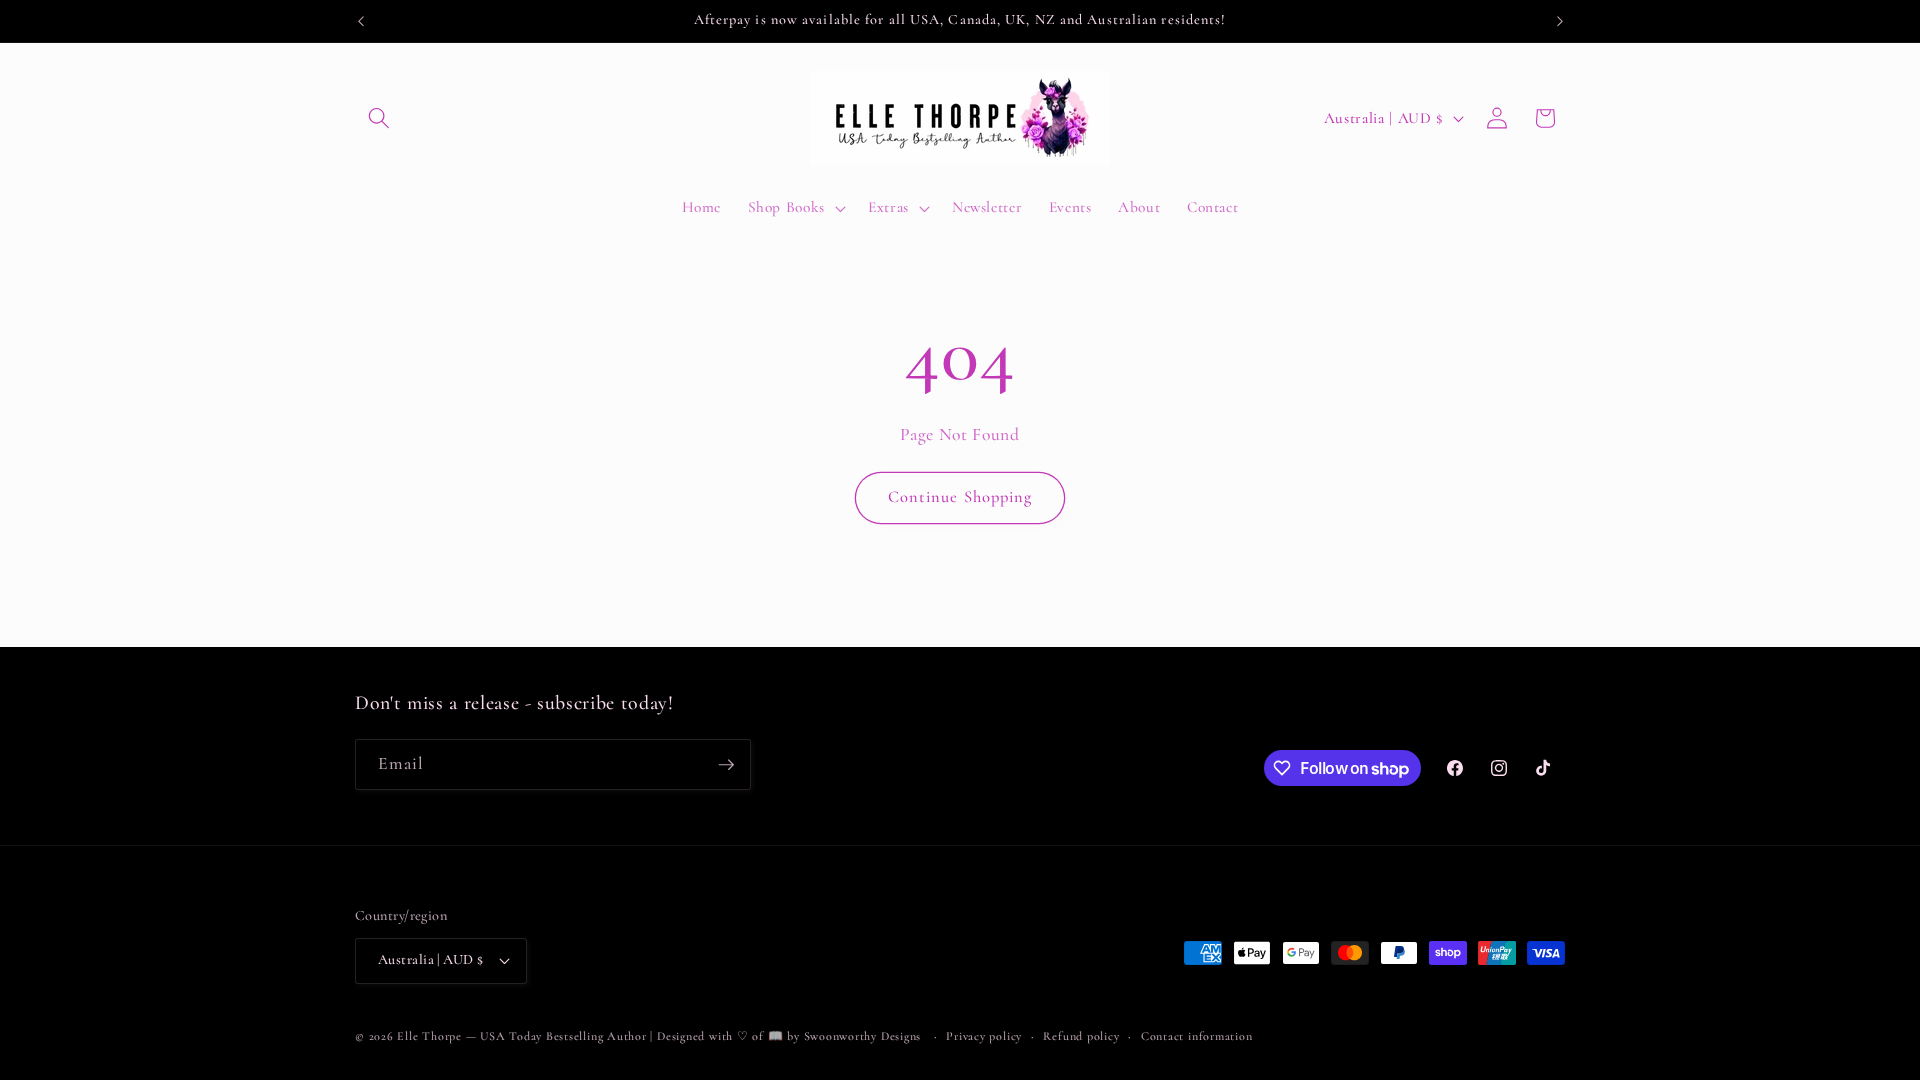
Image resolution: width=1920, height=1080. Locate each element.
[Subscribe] (726, 765)
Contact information (1197, 1036)
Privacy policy (984, 1036)
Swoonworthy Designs (863, 1036)
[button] (379, 118)
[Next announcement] (1560, 21)
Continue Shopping (960, 497)
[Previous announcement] (361, 21)
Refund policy (1081, 1036)
